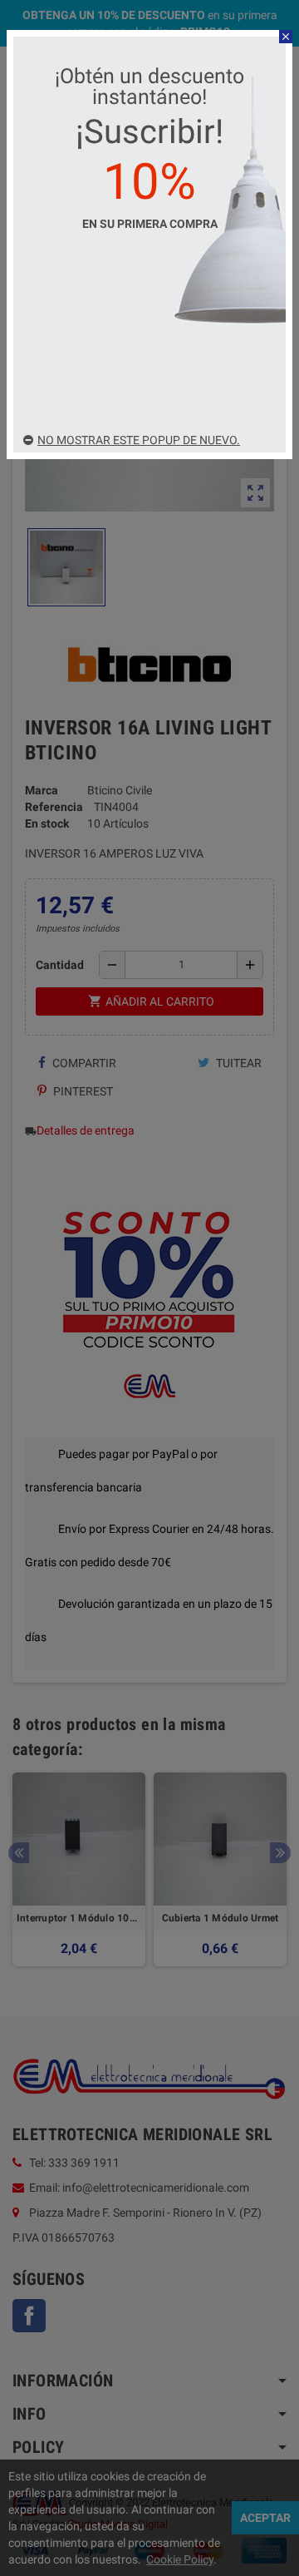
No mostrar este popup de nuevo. (139, 440)
